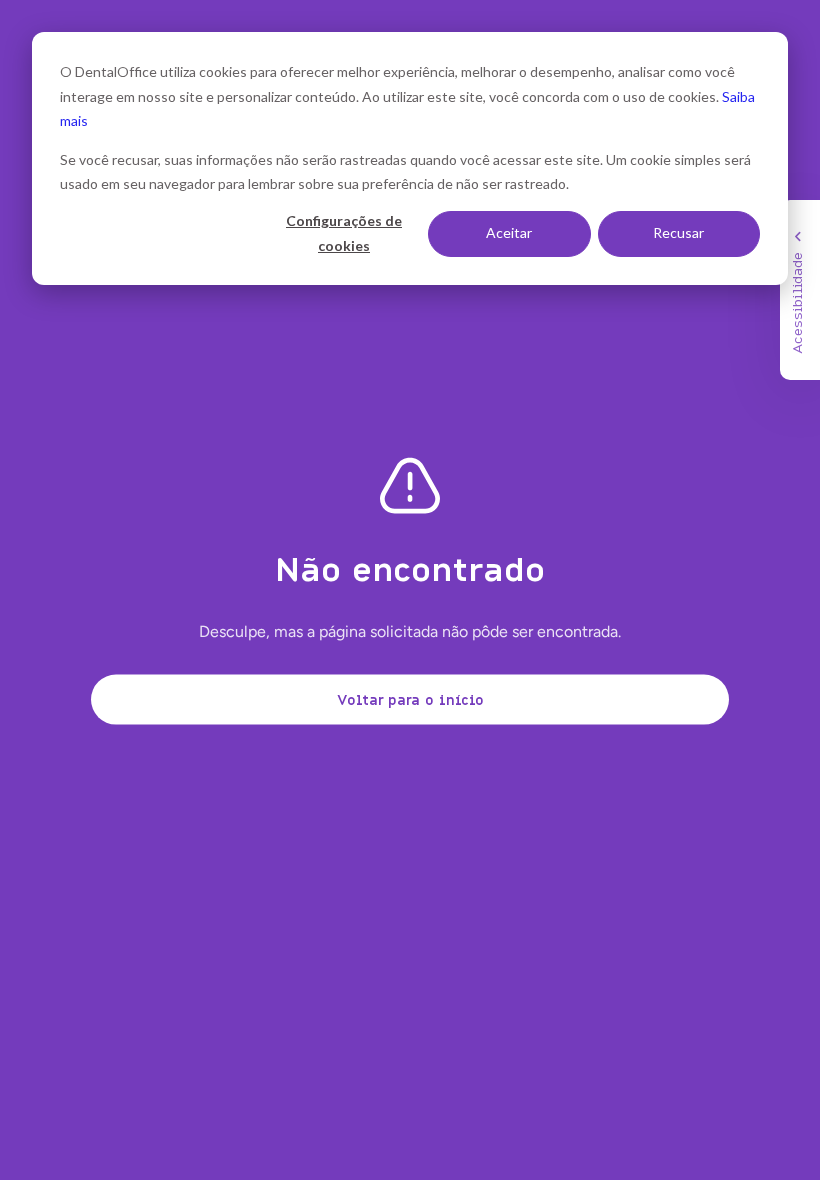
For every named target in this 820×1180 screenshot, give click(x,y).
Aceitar (509, 232)
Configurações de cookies (344, 233)
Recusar (678, 232)
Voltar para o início (410, 698)
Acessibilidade (796, 303)
